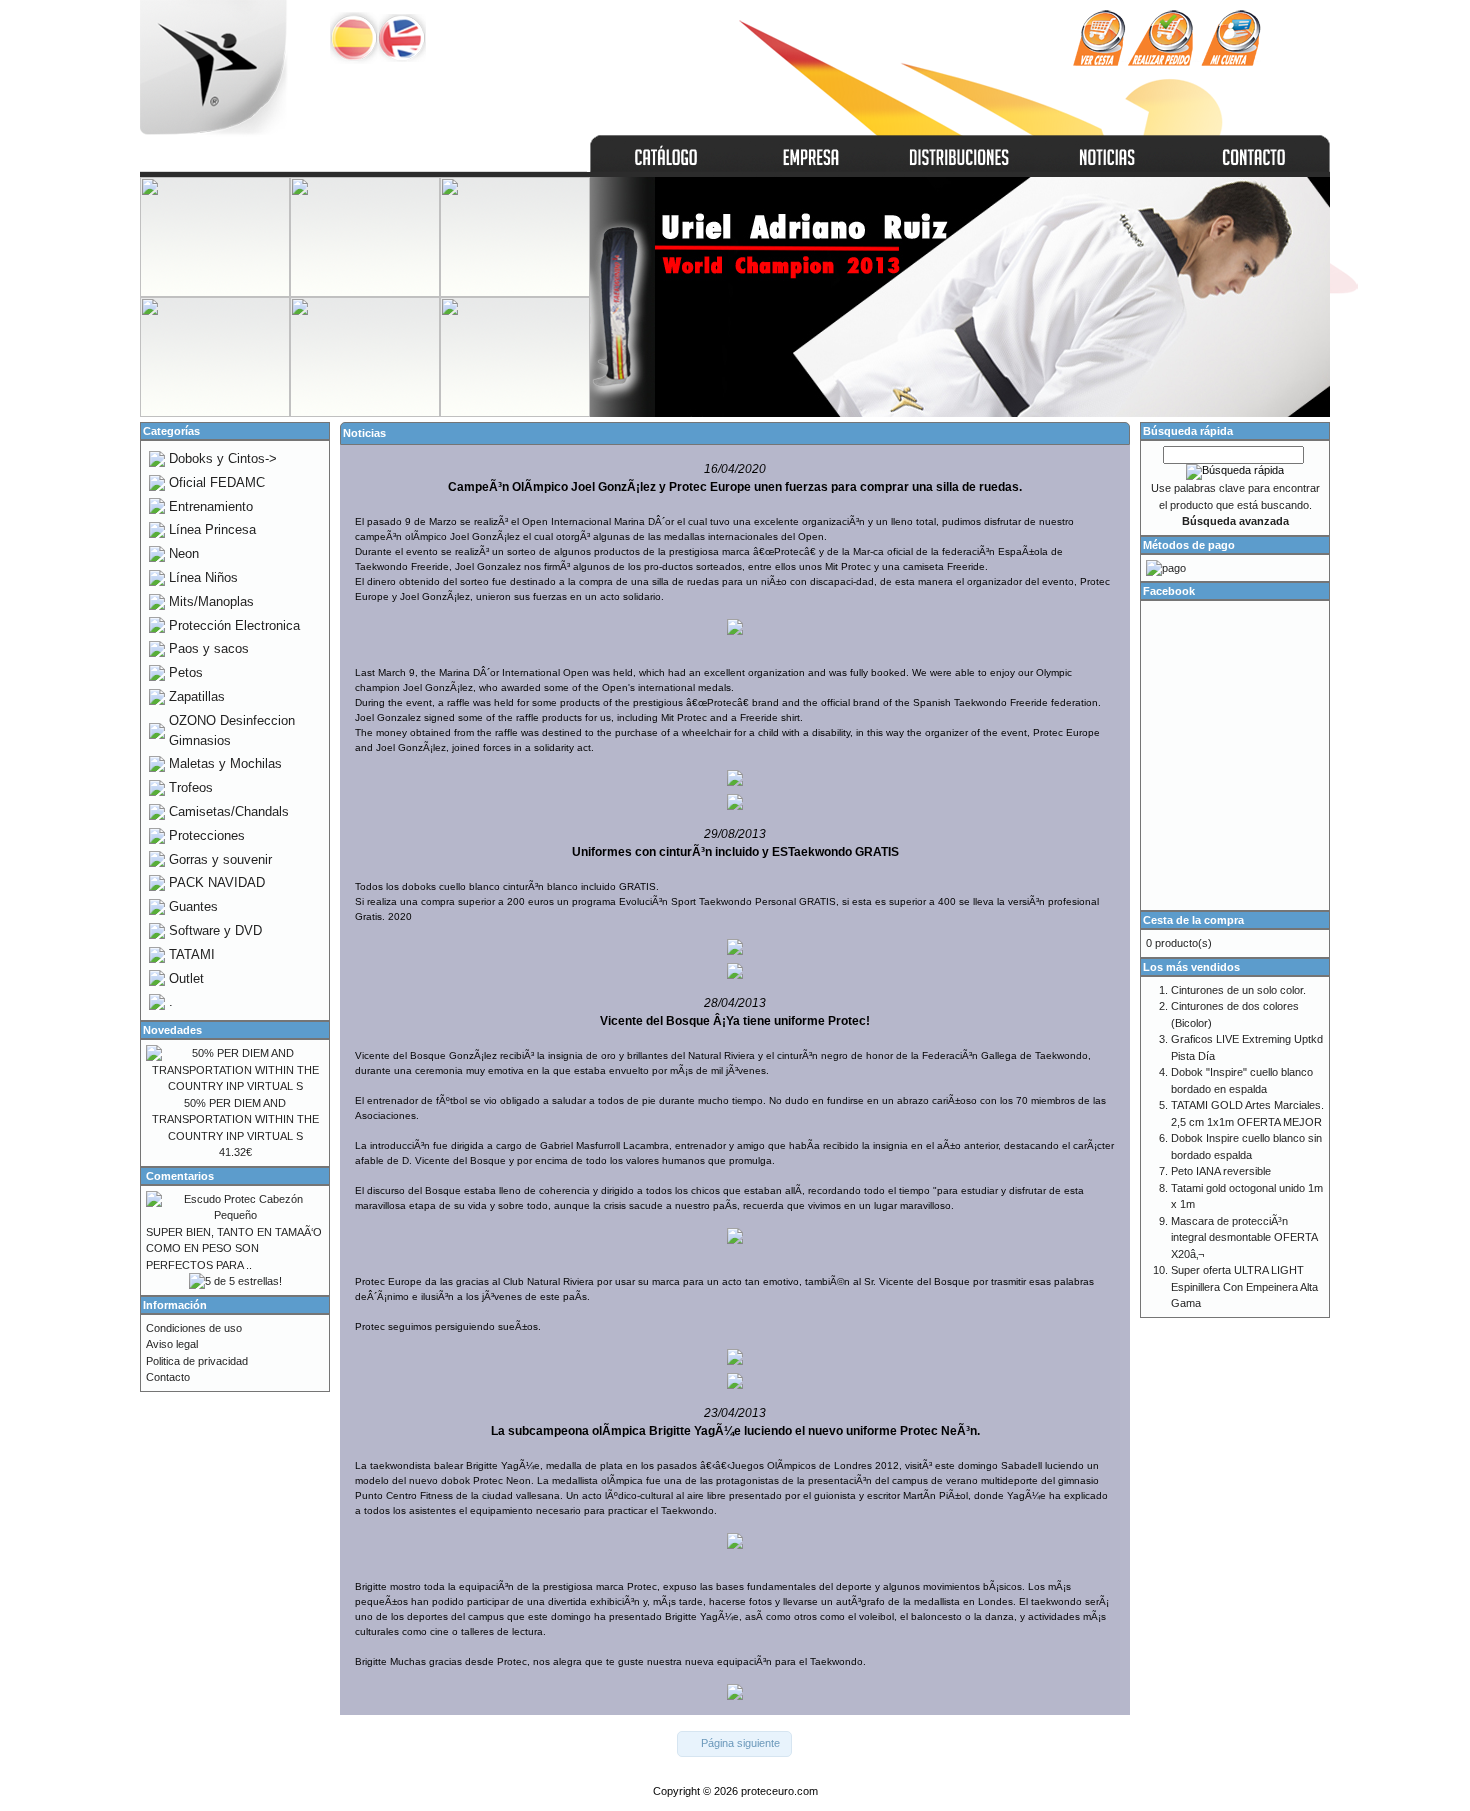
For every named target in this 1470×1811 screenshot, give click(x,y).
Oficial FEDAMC (217, 482)
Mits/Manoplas (211, 601)
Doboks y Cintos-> (223, 458)
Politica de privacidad (197, 1361)
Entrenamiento (211, 506)
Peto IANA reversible (1221, 1171)
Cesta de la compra (1193, 920)
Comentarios (180, 1176)
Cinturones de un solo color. (1238, 990)
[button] (734, 1744)
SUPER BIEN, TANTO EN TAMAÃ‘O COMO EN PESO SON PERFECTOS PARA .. (234, 1248)
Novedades (172, 1030)
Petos (186, 672)
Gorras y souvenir (220, 859)
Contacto (168, 1377)
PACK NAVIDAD (217, 882)
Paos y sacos (209, 648)
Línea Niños (203, 577)
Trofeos (191, 787)
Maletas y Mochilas (225, 763)
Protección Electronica (234, 625)
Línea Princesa (212, 529)
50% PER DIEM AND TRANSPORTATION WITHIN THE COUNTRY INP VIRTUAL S (235, 1119)
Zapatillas (197, 696)
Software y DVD (215, 930)
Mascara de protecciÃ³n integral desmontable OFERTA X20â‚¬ (1244, 1237)
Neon (184, 553)
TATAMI (192, 954)
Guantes (193, 906)
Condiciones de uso (194, 1328)
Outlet (186, 978)
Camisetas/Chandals (229, 811)
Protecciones (207, 835)
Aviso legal (172, 1344)
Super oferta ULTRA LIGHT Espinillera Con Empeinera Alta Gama (1244, 1286)
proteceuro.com (779, 1791)
